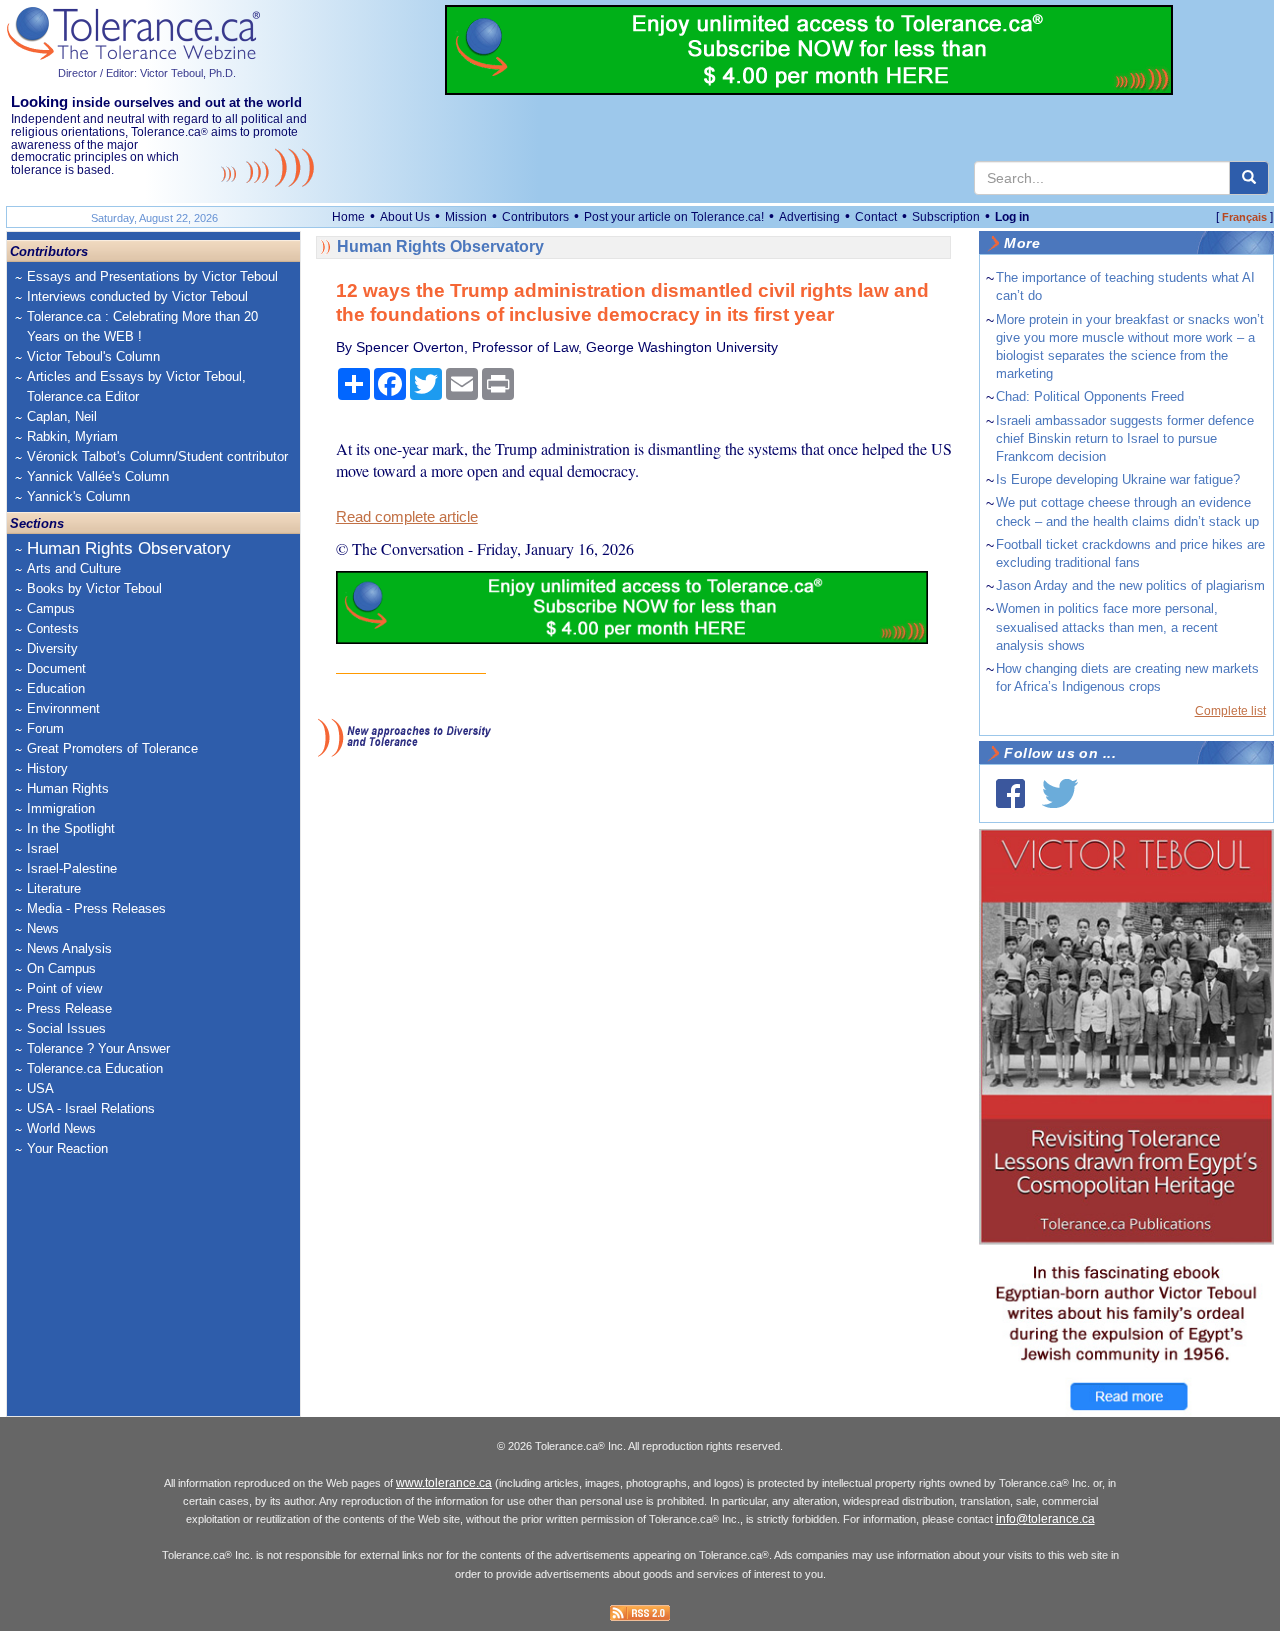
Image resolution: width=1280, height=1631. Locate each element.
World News (61, 1128)
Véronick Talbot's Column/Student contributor (157, 456)
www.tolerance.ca (444, 1483)
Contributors (535, 217)
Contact (876, 217)
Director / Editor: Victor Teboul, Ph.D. (147, 73)
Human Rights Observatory (129, 548)
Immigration (61, 808)
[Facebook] (1010, 793)
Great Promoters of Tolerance (112, 748)
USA (40, 1088)
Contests (53, 628)
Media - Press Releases (96, 908)
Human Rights (68, 788)
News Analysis (69, 948)
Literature (54, 888)
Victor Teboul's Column (93, 356)
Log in (1012, 217)
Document (56, 668)
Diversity (52, 648)
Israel (43, 848)
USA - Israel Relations (91, 1108)
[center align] (1249, 178)
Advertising (809, 217)
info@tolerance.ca (1045, 1519)
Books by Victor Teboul (94, 588)
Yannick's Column (78, 496)
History (47, 768)
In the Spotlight (71, 828)
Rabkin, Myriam (72, 436)
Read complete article (407, 517)
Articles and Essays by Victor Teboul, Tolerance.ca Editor (136, 386)
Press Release (69, 1008)
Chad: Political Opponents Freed (1090, 396)
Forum (45, 728)
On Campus (61, 968)
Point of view (64, 988)
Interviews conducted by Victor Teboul (137, 296)
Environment (63, 708)
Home (348, 217)
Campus (51, 608)
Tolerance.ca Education (95, 1068)
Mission (466, 217)
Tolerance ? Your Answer (98, 1048)
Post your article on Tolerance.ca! (674, 217)
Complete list (1230, 711)
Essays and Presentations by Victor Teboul (152, 276)
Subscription (946, 217)
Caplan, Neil (62, 416)
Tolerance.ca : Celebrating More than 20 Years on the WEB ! (142, 326)
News (43, 928)
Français (1244, 217)
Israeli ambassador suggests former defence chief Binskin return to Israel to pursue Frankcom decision (1125, 438)
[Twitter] (1060, 793)
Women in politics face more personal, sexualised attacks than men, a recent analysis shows (1107, 626)
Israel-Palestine (72, 868)
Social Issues (66, 1028)
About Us (405, 217)
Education (56, 688)
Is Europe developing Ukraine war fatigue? (1118, 479)
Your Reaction (67, 1148)
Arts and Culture (74, 568)
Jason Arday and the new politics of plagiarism (1130, 585)
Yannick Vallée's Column (98, 476)
